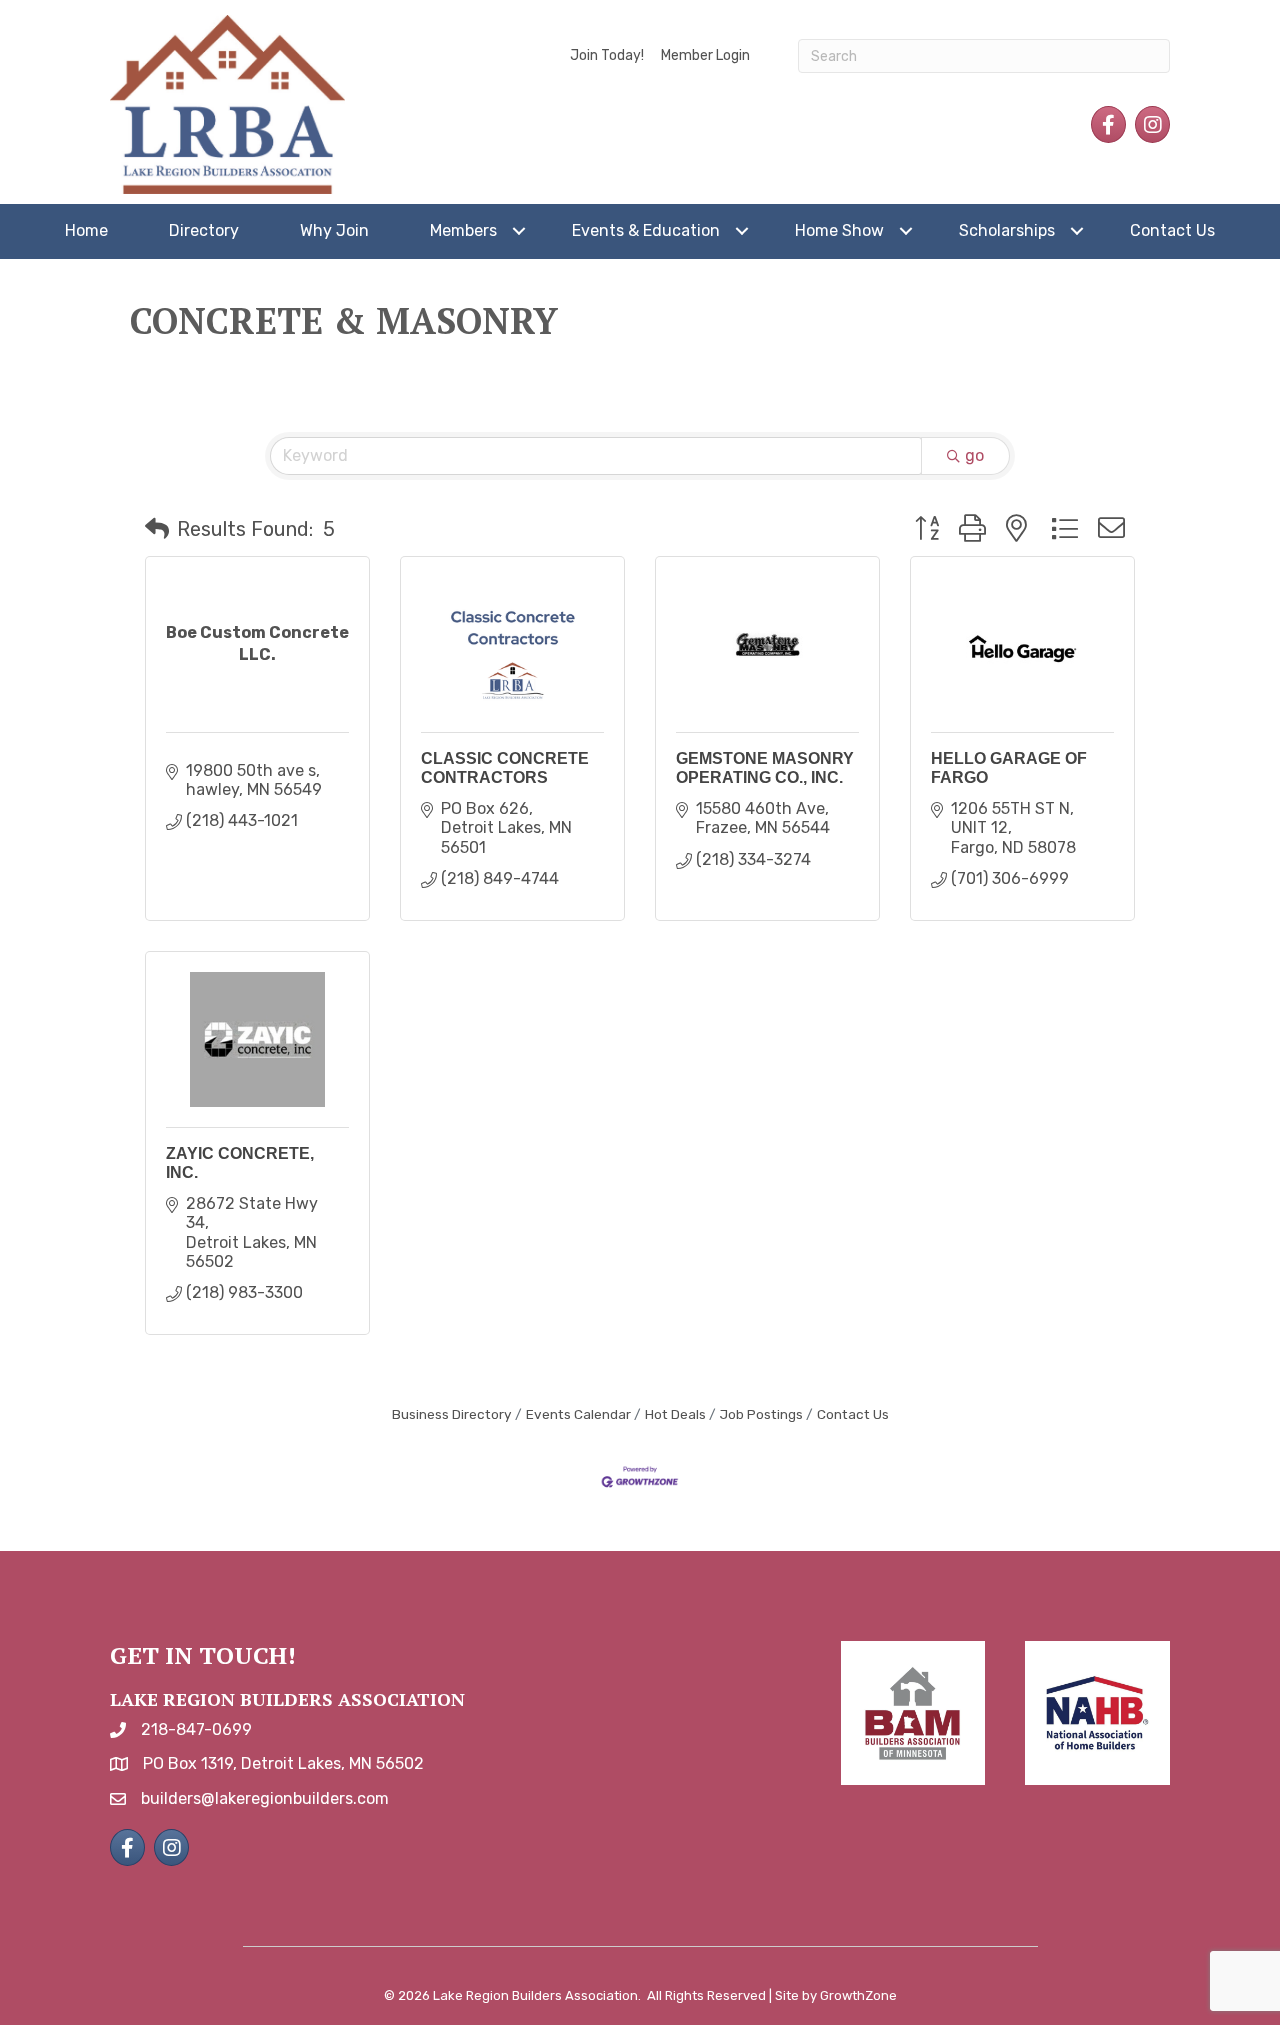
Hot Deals (675, 1414)
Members (463, 230)
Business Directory (452, 1414)
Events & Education (646, 230)
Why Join (334, 230)
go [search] (974, 455)
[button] (157, 529)
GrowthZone (858, 1995)
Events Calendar (578, 1414)
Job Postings (761, 1414)
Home (86, 230)
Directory (204, 230)
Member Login (705, 55)
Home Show (839, 230)
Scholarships (1007, 230)
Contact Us (1172, 230)
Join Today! (607, 55)
